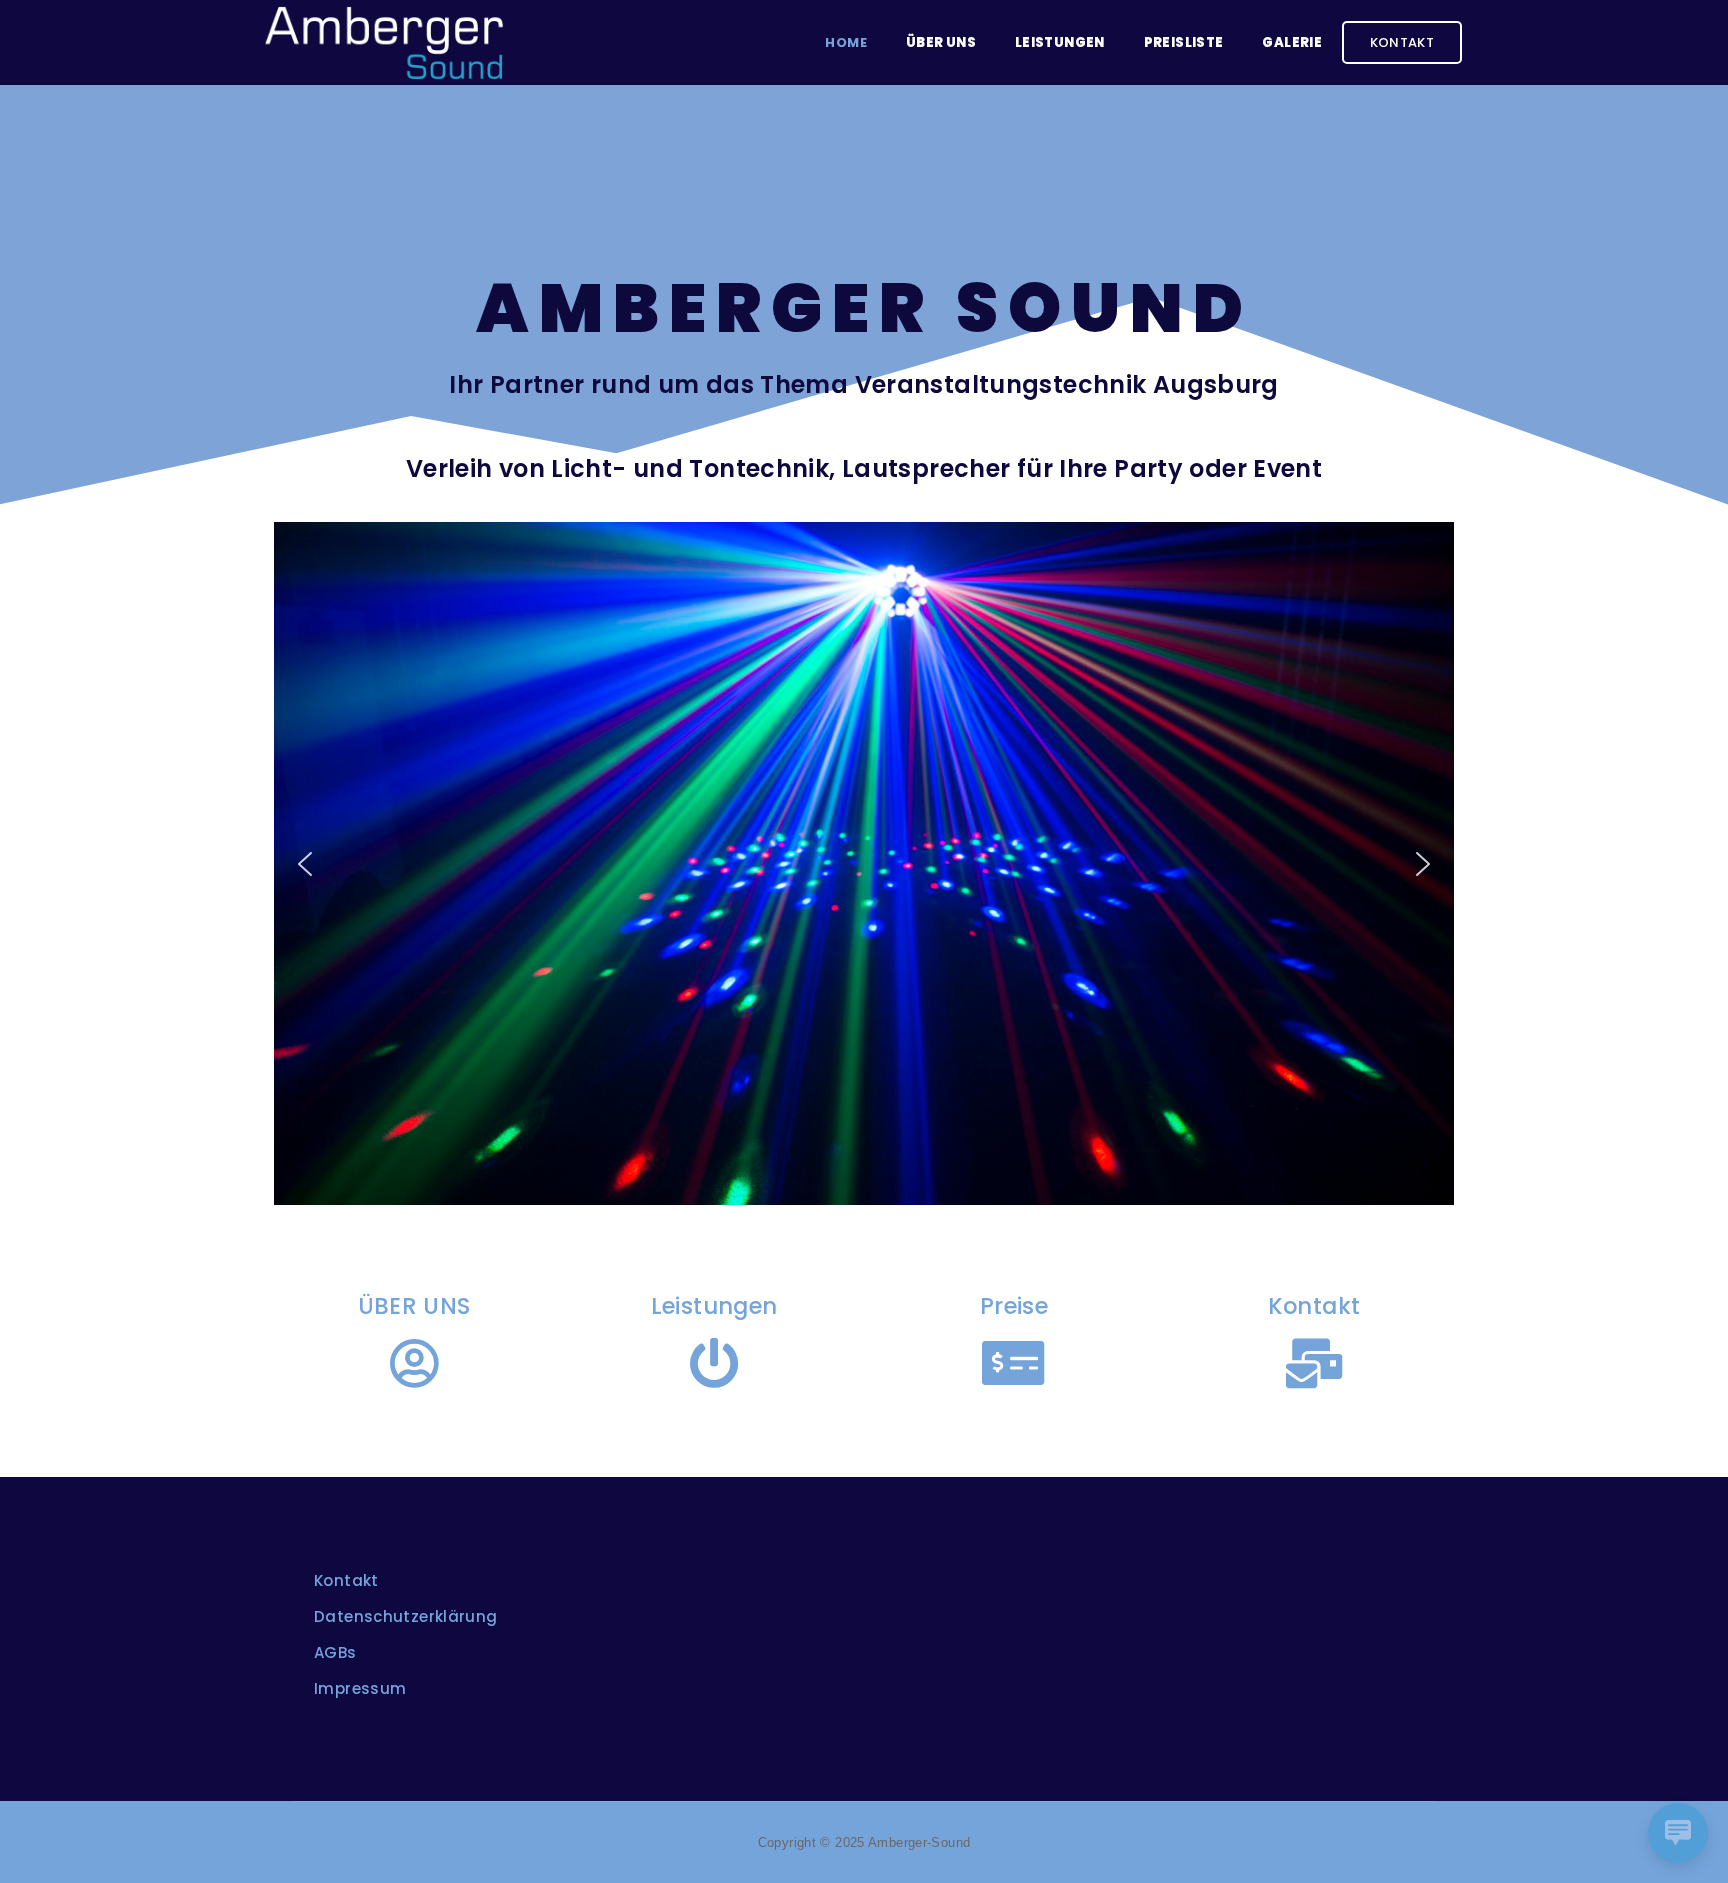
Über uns (941, 42)
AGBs (335, 1652)
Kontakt (1402, 42)
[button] (305, 864)
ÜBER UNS (414, 1306)
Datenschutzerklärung (406, 1616)
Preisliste (1184, 42)
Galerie (1292, 42)
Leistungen (1060, 42)
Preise (1014, 1306)
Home (846, 42)
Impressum (360, 1688)
